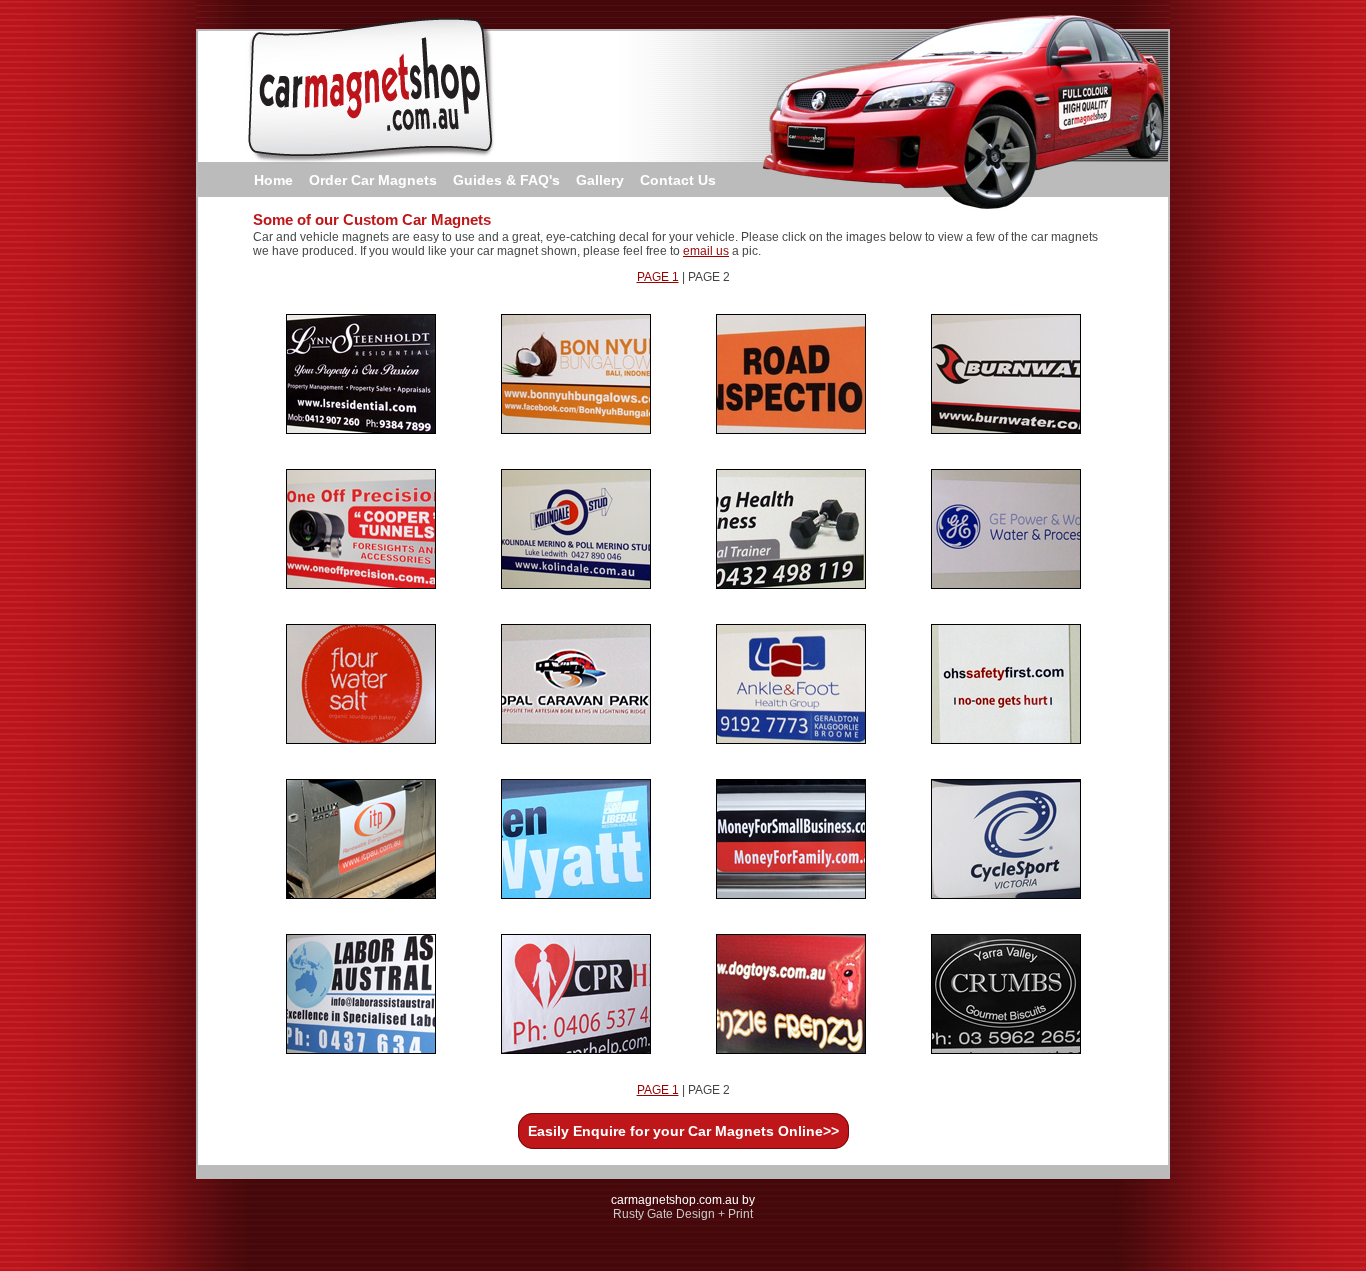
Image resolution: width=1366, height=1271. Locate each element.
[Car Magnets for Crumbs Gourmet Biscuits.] (1006, 1050)
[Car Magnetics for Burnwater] (1006, 430)
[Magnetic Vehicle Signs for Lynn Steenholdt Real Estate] (361, 430)
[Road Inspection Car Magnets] (791, 430)
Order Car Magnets (373, 180)
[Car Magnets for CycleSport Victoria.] (1006, 895)
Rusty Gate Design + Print (683, 1214)
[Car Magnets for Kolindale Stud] (576, 585)
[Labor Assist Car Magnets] (361, 1050)
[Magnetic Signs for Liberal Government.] (576, 895)
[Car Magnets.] (791, 895)
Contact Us (678, 180)
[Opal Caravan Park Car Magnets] (576, 740)
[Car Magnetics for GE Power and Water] (1006, 585)
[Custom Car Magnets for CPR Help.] (576, 1050)
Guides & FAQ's (506, 180)
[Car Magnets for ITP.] (361, 895)
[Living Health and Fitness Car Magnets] (791, 585)
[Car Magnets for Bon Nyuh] (576, 430)
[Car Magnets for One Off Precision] (361, 585)
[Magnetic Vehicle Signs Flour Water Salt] (361, 740)
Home (273, 180)
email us (706, 251)
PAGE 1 (658, 277)
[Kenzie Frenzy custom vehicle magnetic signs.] (791, 1050)
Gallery (600, 180)
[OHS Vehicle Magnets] (1006, 740)
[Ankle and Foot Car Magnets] (791, 740)
